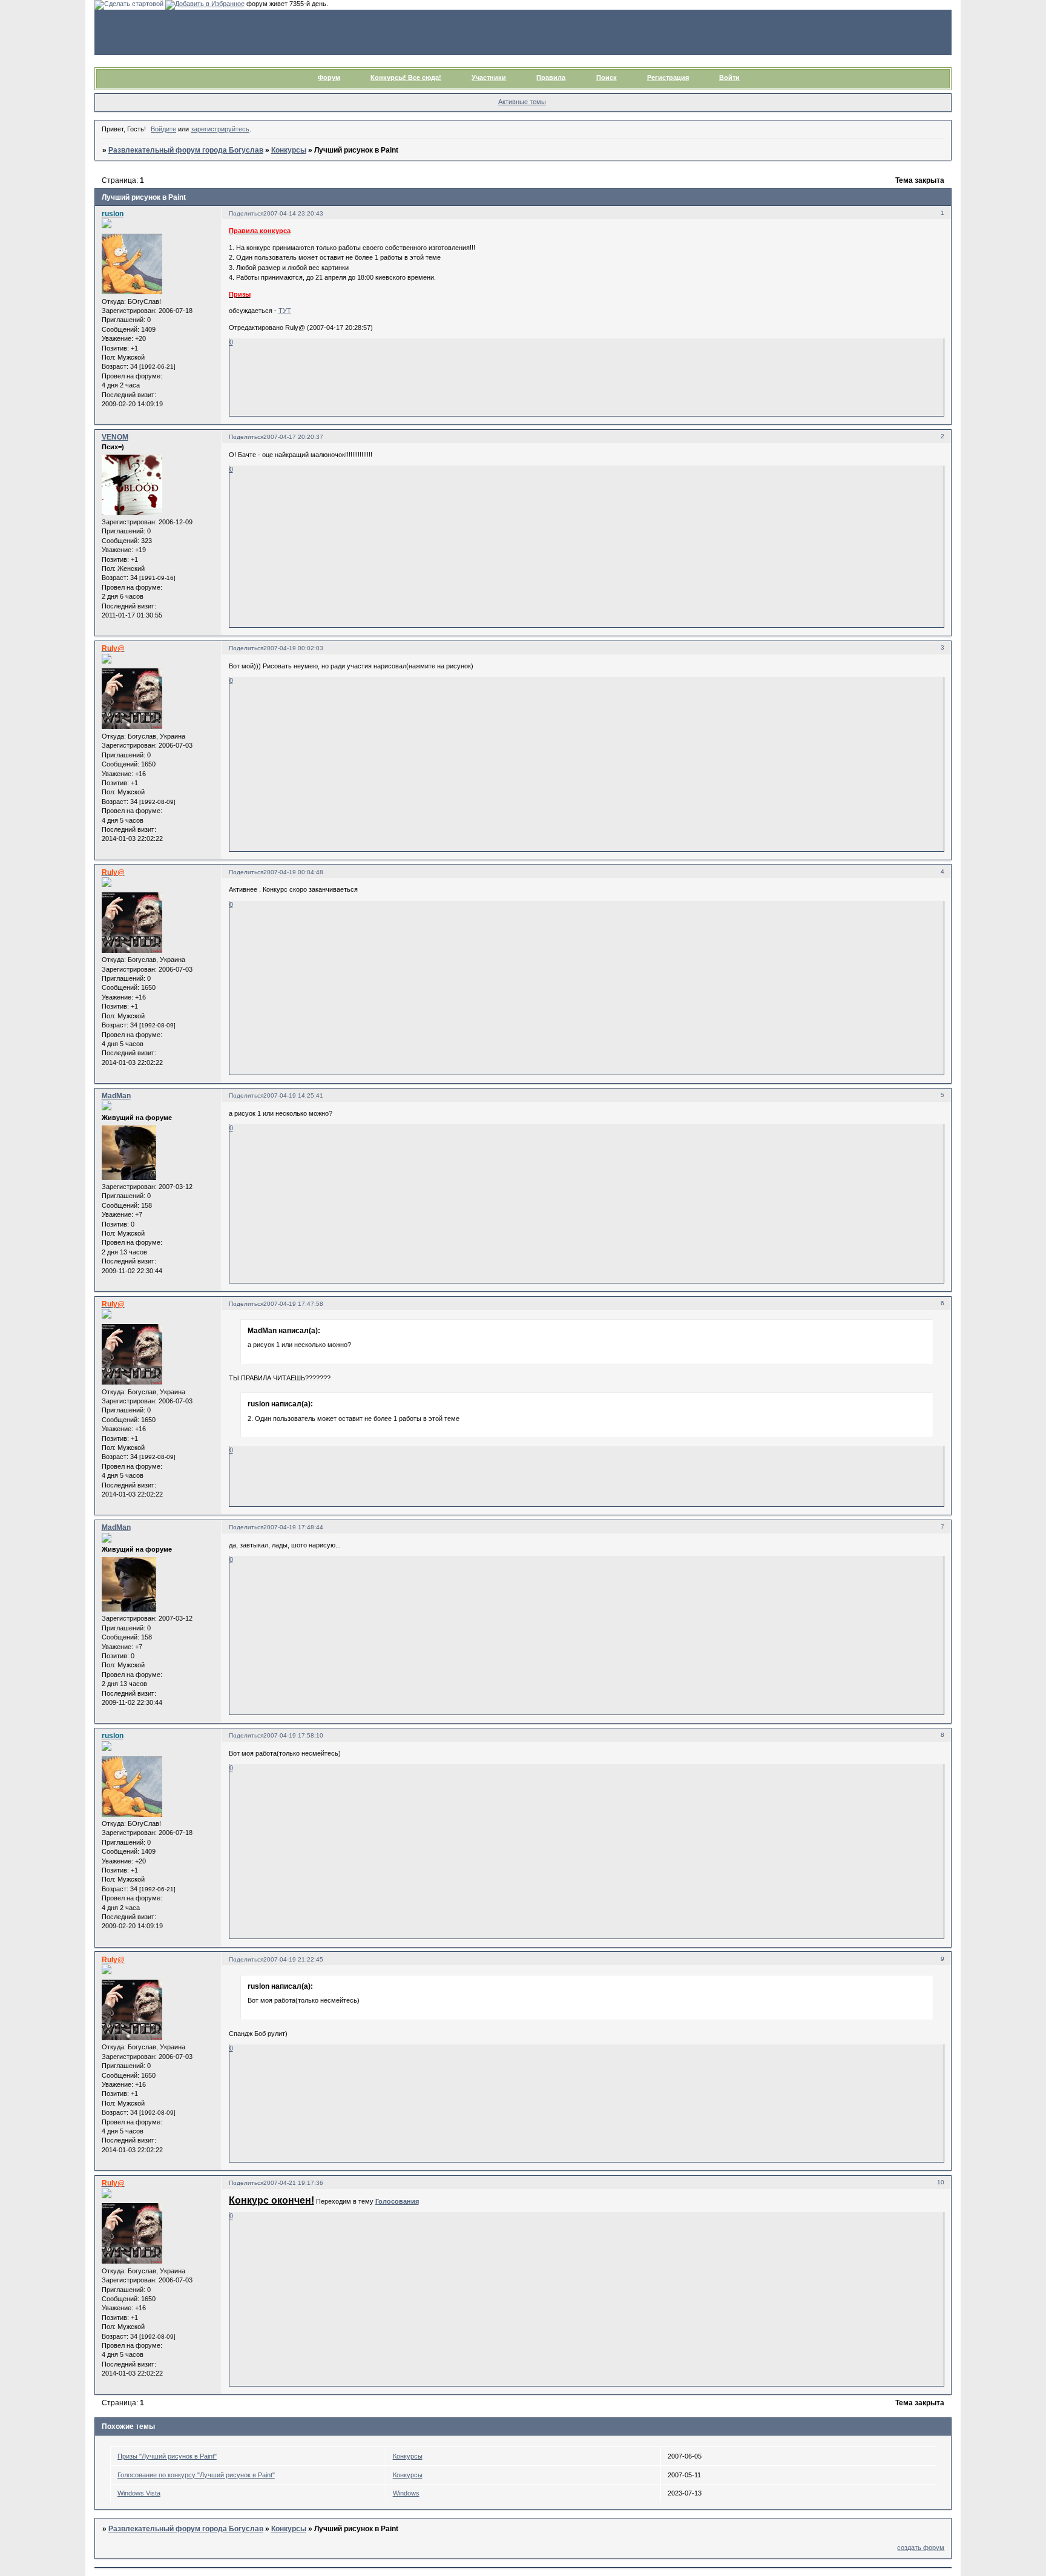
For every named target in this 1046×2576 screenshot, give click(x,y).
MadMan (116, 1096)
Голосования (397, 2201)
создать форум (921, 2548)
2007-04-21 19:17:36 (293, 2183)
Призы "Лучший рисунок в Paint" (167, 2456)
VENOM (115, 437)
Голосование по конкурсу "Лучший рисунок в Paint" (196, 2475)
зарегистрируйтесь (220, 129)
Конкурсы (289, 150)
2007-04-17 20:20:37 (293, 437)
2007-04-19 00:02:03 (293, 648)
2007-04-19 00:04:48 (293, 872)
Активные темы (522, 102)
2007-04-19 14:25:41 (293, 1095)
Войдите (163, 129)
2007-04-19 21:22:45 (293, 1959)
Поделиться (246, 213)
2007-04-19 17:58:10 (293, 1735)
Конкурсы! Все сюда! (406, 77)
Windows (406, 2493)
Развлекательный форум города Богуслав (186, 150)
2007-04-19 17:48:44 (293, 1527)
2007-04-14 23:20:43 (293, 213)
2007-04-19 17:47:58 (293, 1304)
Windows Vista (139, 2493)
